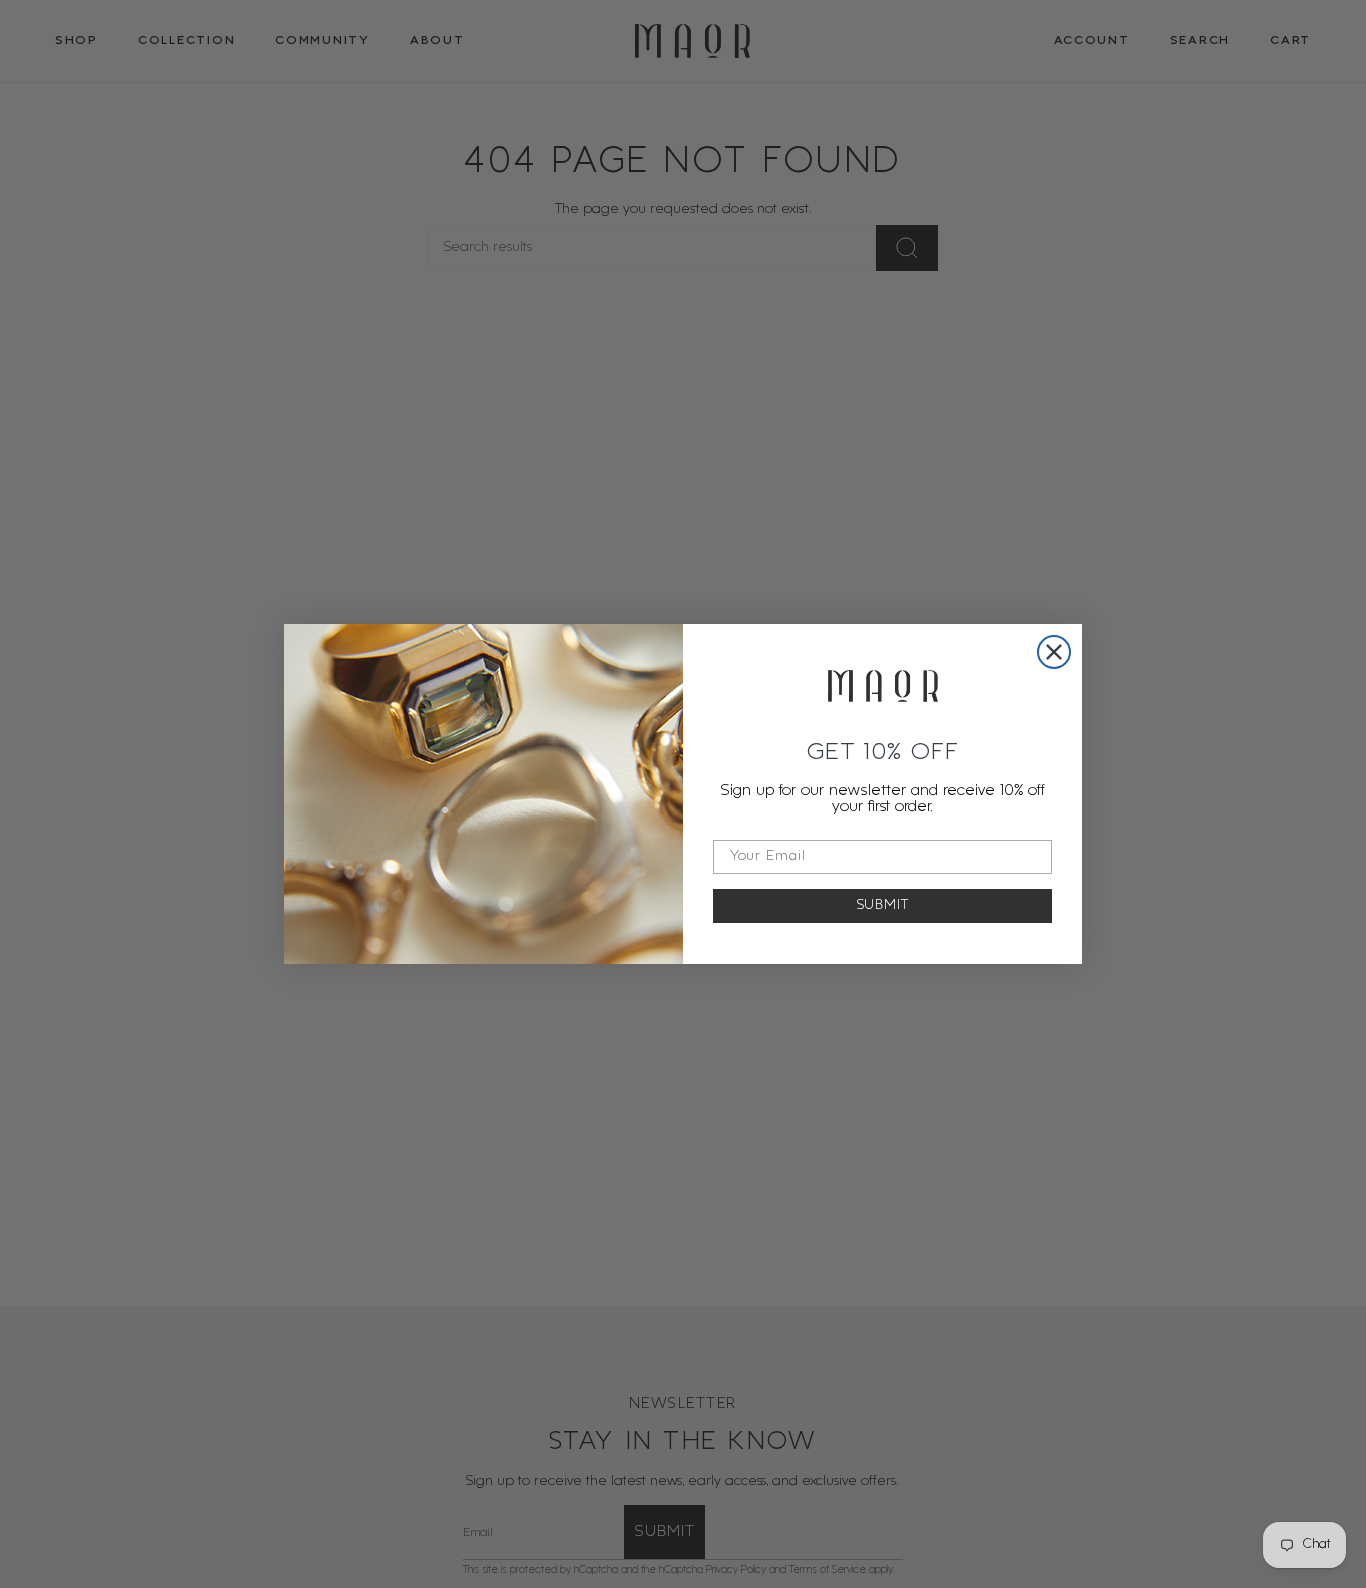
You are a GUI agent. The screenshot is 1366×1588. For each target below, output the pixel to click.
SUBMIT (883, 905)
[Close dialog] (1054, 652)
